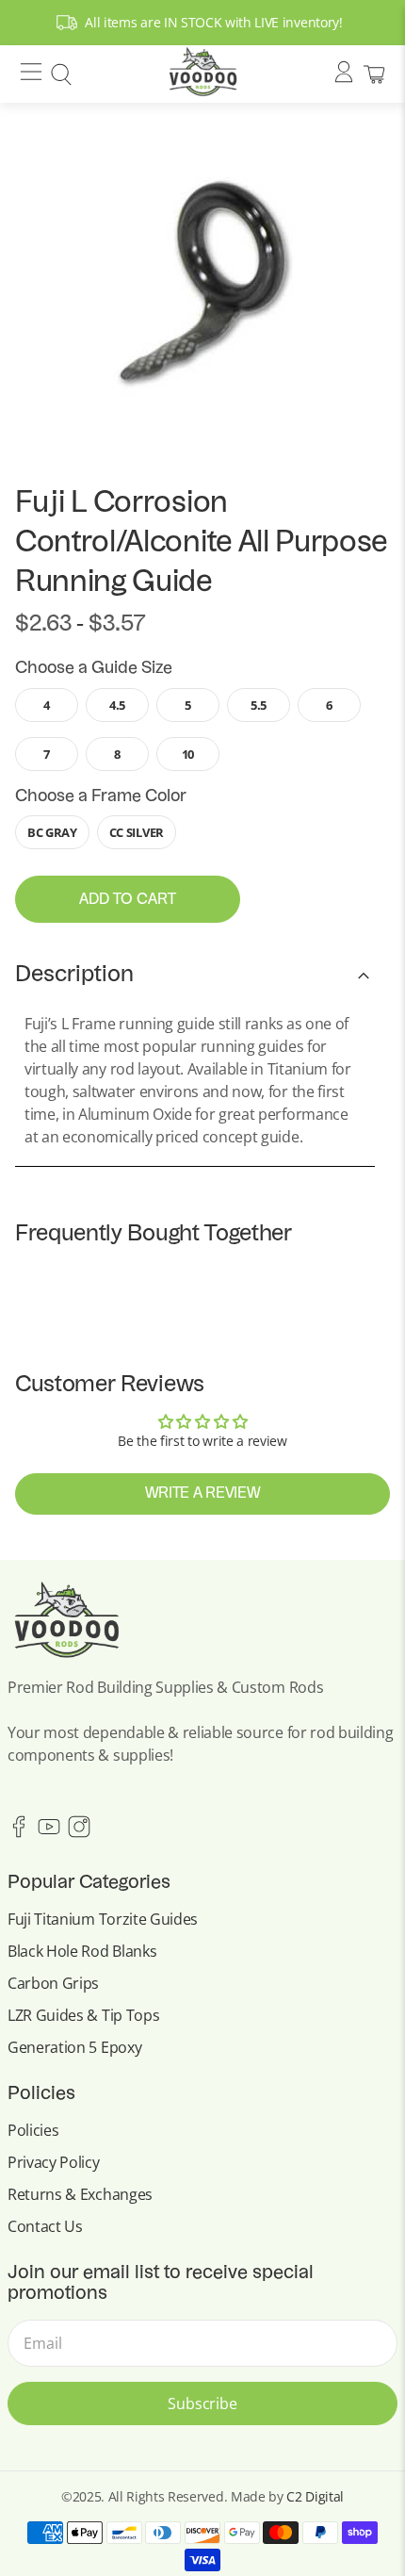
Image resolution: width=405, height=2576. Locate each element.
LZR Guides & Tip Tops (83, 2015)
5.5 (259, 705)
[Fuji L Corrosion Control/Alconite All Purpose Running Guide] (202, 282)
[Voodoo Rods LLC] (203, 74)
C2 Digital (315, 2496)
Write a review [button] (203, 1494)
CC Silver (137, 832)
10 (188, 754)
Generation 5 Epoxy (74, 2047)
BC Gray (52, 832)
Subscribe (202, 2404)
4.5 (117, 705)
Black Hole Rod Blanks (82, 1951)
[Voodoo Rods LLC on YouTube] (49, 1833)
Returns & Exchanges (80, 2194)
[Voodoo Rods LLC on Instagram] (79, 1833)
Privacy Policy (54, 2162)
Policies (33, 2130)
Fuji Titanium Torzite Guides (103, 1919)
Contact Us (45, 2226)
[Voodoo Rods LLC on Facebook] (19, 1833)
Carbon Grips (53, 1983)
